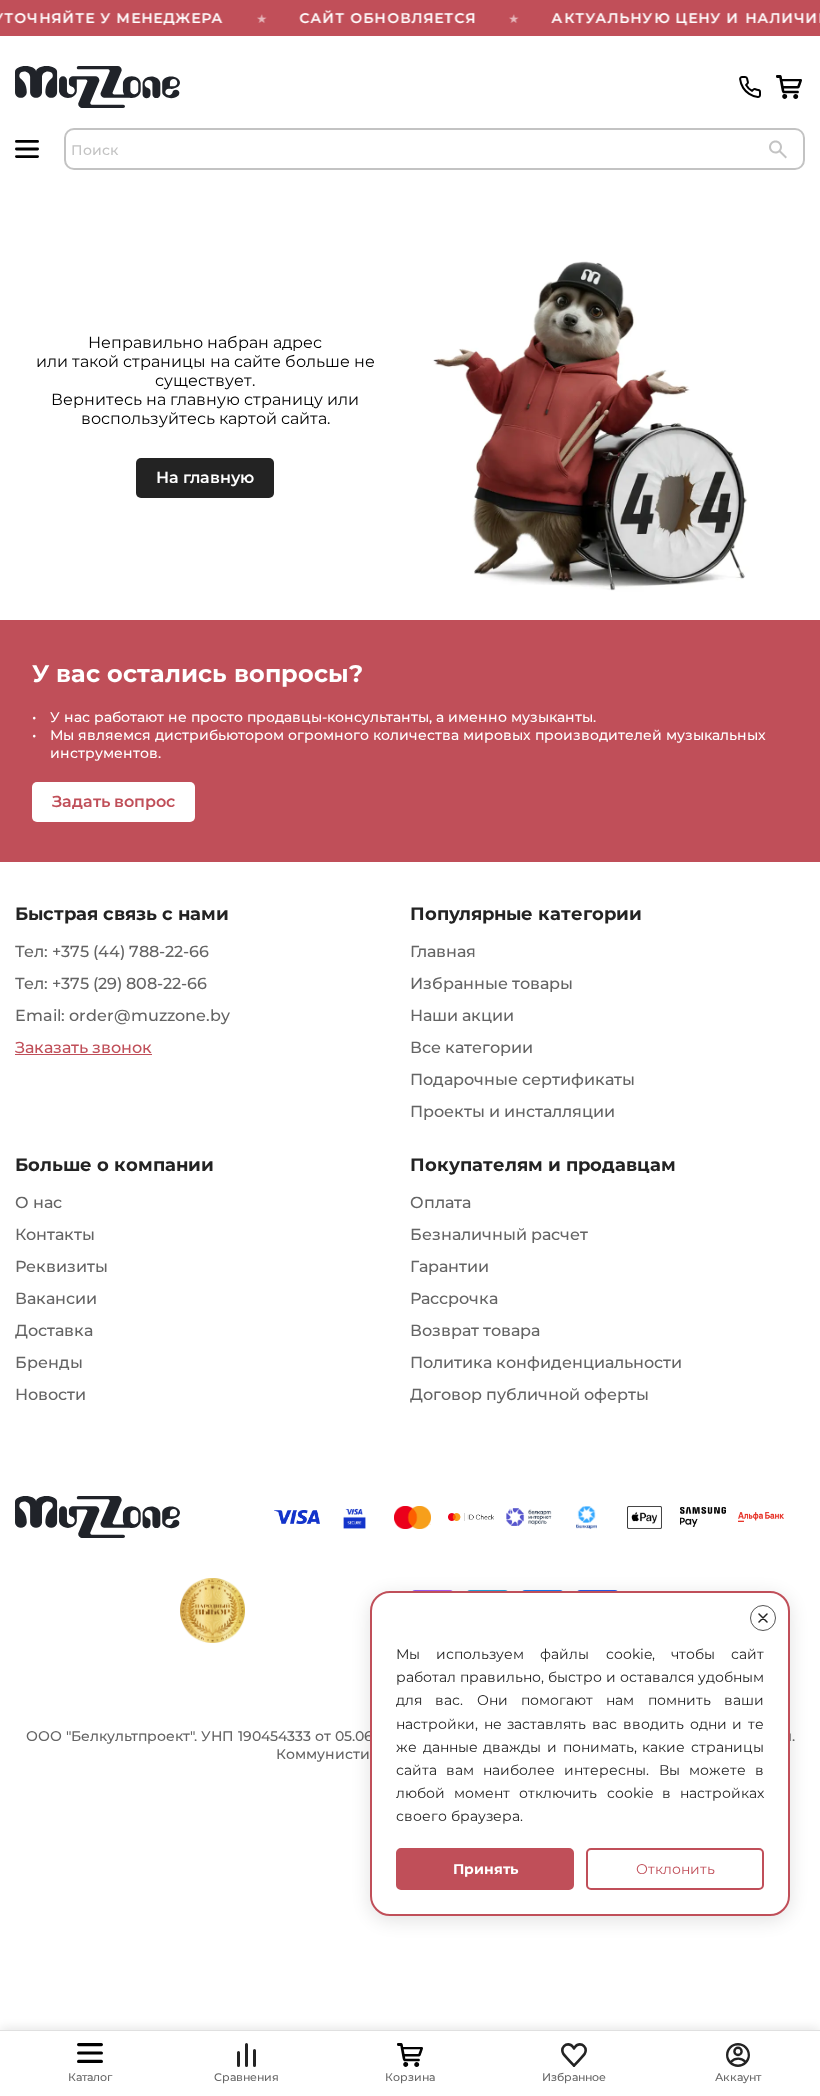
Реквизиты (61, 1266)
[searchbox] (434, 149)
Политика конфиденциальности (546, 1362)
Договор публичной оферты (529, 1394)
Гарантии (449, 1266)
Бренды (49, 1362)
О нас (38, 1202)
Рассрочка (454, 1298)
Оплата (440, 1202)
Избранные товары (491, 983)
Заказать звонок (83, 1047)
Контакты (55, 1234)
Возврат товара (475, 1330)
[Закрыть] (763, 1618)
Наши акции (462, 1015)
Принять (485, 1869)
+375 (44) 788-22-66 (130, 951)
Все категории (471, 1047)
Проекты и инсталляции (512, 1111)
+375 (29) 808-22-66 (129, 983)
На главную (205, 477)
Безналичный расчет (499, 1234)
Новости (50, 1394)
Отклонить (675, 1869)
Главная (443, 951)
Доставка (54, 1330)
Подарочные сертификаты (522, 1079)
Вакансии (56, 1298)
